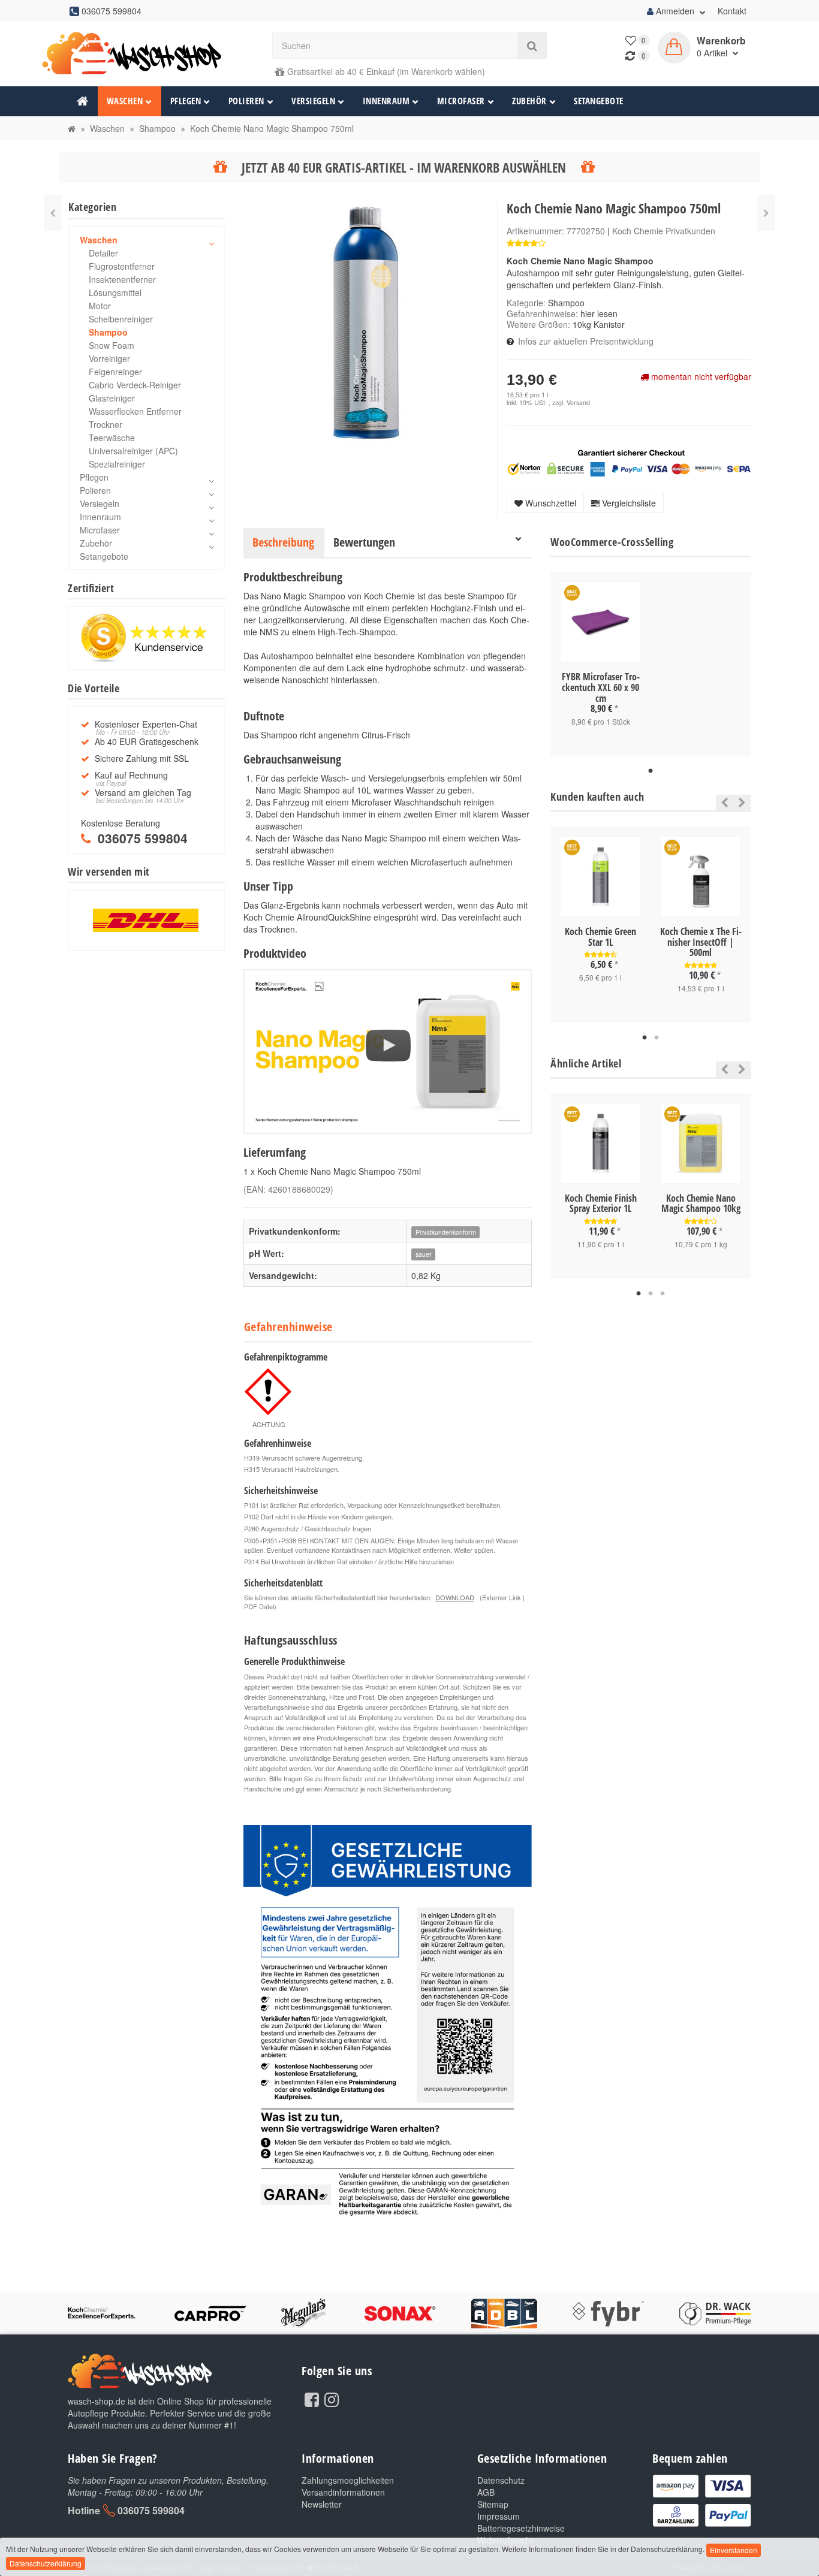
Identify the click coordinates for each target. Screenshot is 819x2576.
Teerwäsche (112, 438)
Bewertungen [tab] (364, 542)
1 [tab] (651, 771)
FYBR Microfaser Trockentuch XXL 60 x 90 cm (601, 687)
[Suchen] (532, 46)
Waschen (125, 101)
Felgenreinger (115, 372)
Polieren (246, 101)
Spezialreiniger (117, 464)
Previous (722, 803)
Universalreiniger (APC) (133, 451)
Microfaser (461, 101)
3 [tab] (663, 1294)
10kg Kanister (599, 324)
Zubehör (529, 101)
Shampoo (566, 303)
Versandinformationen (343, 2492)
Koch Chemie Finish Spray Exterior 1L (601, 1203)
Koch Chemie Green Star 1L (600, 937)
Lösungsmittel (115, 292)
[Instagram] (332, 2399)
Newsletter (322, 2504)
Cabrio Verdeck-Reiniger (135, 385)
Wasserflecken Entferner (135, 411)
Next (742, 803)
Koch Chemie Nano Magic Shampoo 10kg (701, 1203)
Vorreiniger (109, 358)
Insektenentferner (122, 279)
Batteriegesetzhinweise (521, 2528)
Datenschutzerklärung (46, 2563)
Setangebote (599, 101)
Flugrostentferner (122, 266)
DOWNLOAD (455, 1597)
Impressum (499, 2516)
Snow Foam (112, 345)
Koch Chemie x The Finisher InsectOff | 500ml (701, 942)
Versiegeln (313, 101)
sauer (424, 1254)
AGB (486, 2492)
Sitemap (493, 2504)
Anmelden (675, 11)
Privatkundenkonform (446, 1232)
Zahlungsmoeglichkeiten (348, 2480)
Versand (578, 402)
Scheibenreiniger (121, 319)
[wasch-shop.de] (147, 54)
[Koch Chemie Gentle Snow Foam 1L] (766, 213)
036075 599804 (151, 2510)
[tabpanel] (600, 664)
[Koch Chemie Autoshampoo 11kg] (53, 213)
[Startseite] (72, 128)
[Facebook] (312, 2399)
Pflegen (186, 101)
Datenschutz (501, 2480)
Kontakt (732, 11)
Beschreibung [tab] (283, 542)
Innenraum (386, 101)
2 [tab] (657, 1038)
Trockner (106, 424)
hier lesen (599, 313)
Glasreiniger (112, 398)
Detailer (103, 253)
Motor (100, 306)
